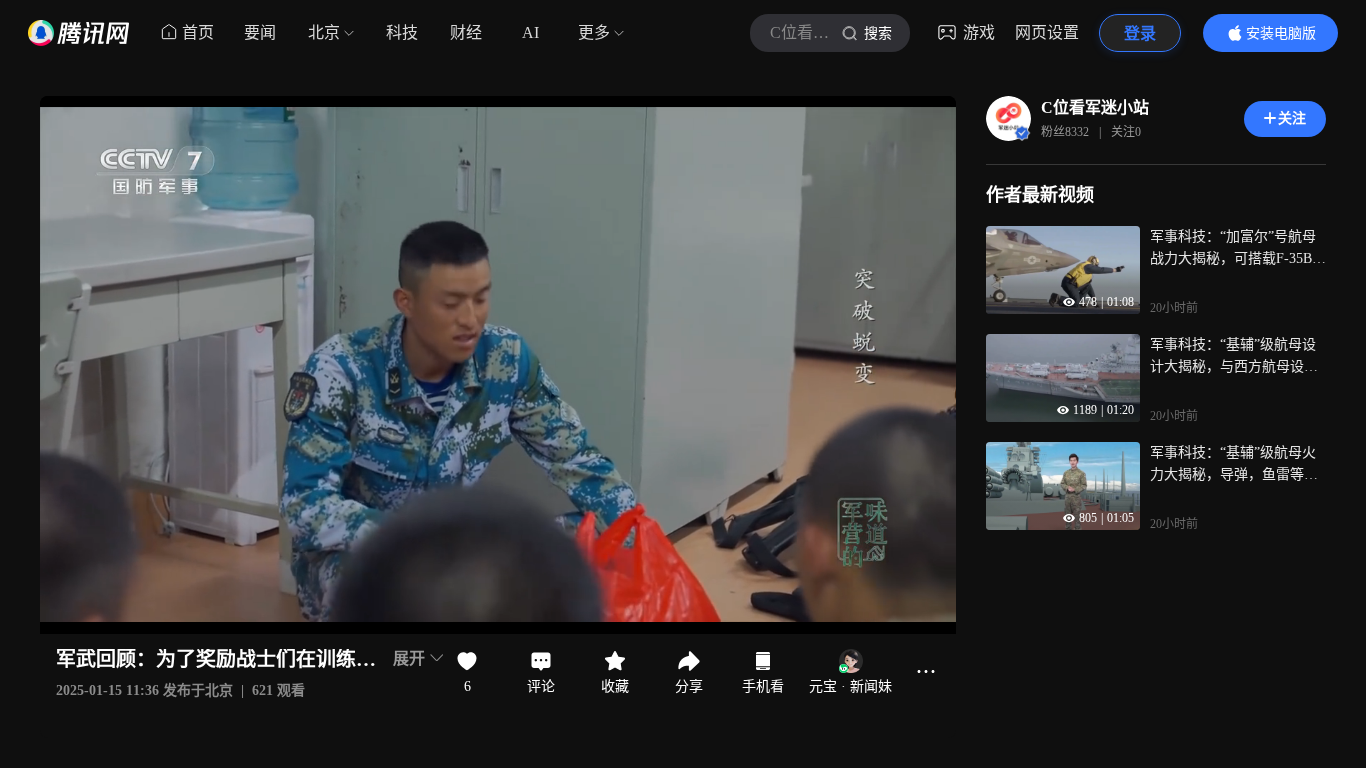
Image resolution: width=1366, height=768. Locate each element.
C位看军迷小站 (1095, 107)
